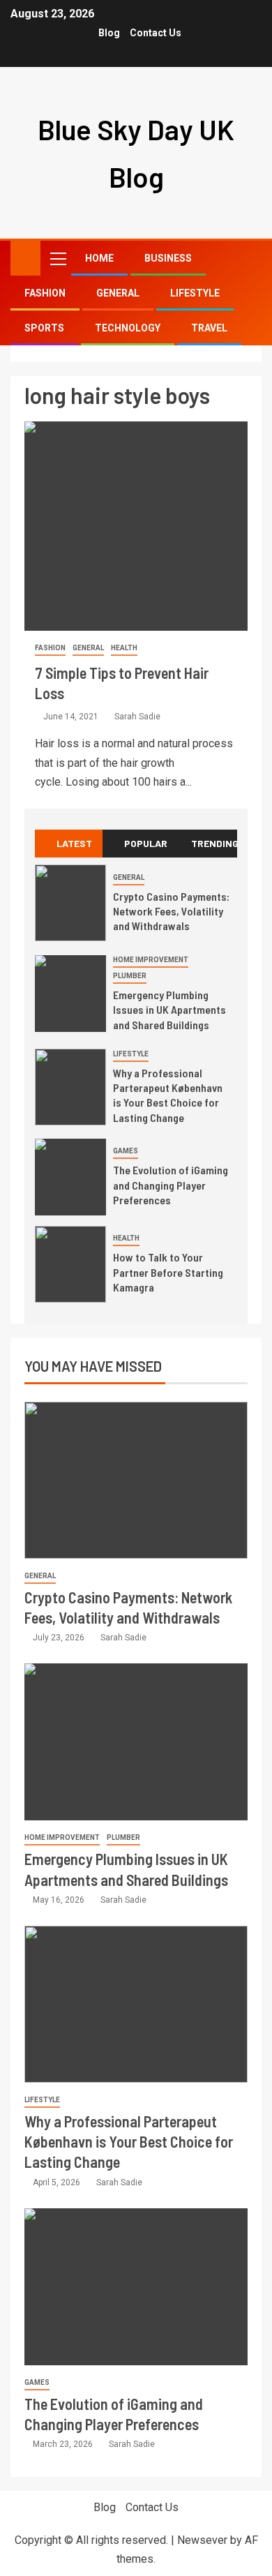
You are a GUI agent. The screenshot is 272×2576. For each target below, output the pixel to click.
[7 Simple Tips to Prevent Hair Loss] (136, 526)
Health (124, 648)
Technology (128, 328)
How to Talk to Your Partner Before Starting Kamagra (168, 1272)
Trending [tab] (214, 843)
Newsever (202, 2540)
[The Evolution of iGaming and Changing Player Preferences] (70, 1177)
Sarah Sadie (137, 717)
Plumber (130, 976)
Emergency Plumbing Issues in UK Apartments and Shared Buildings (169, 1010)
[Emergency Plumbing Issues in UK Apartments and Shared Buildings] (70, 994)
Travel (209, 328)
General (118, 293)
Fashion (45, 293)
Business (168, 258)
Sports (44, 328)
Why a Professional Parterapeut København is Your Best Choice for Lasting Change (168, 1095)
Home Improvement (151, 960)
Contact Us (156, 33)
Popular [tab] (146, 843)
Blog (109, 33)
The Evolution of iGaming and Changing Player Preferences (171, 1185)
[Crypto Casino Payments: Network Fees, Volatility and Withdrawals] (70, 903)
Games (126, 1151)
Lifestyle (195, 293)
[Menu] (57, 258)
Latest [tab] (74, 843)
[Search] (249, 259)
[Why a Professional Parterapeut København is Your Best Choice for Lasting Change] (70, 1087)
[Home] (25, 257)
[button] (57, 258)
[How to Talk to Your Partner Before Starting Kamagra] (70, 1264)
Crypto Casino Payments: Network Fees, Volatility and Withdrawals (171, 911)
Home (99, 258)
